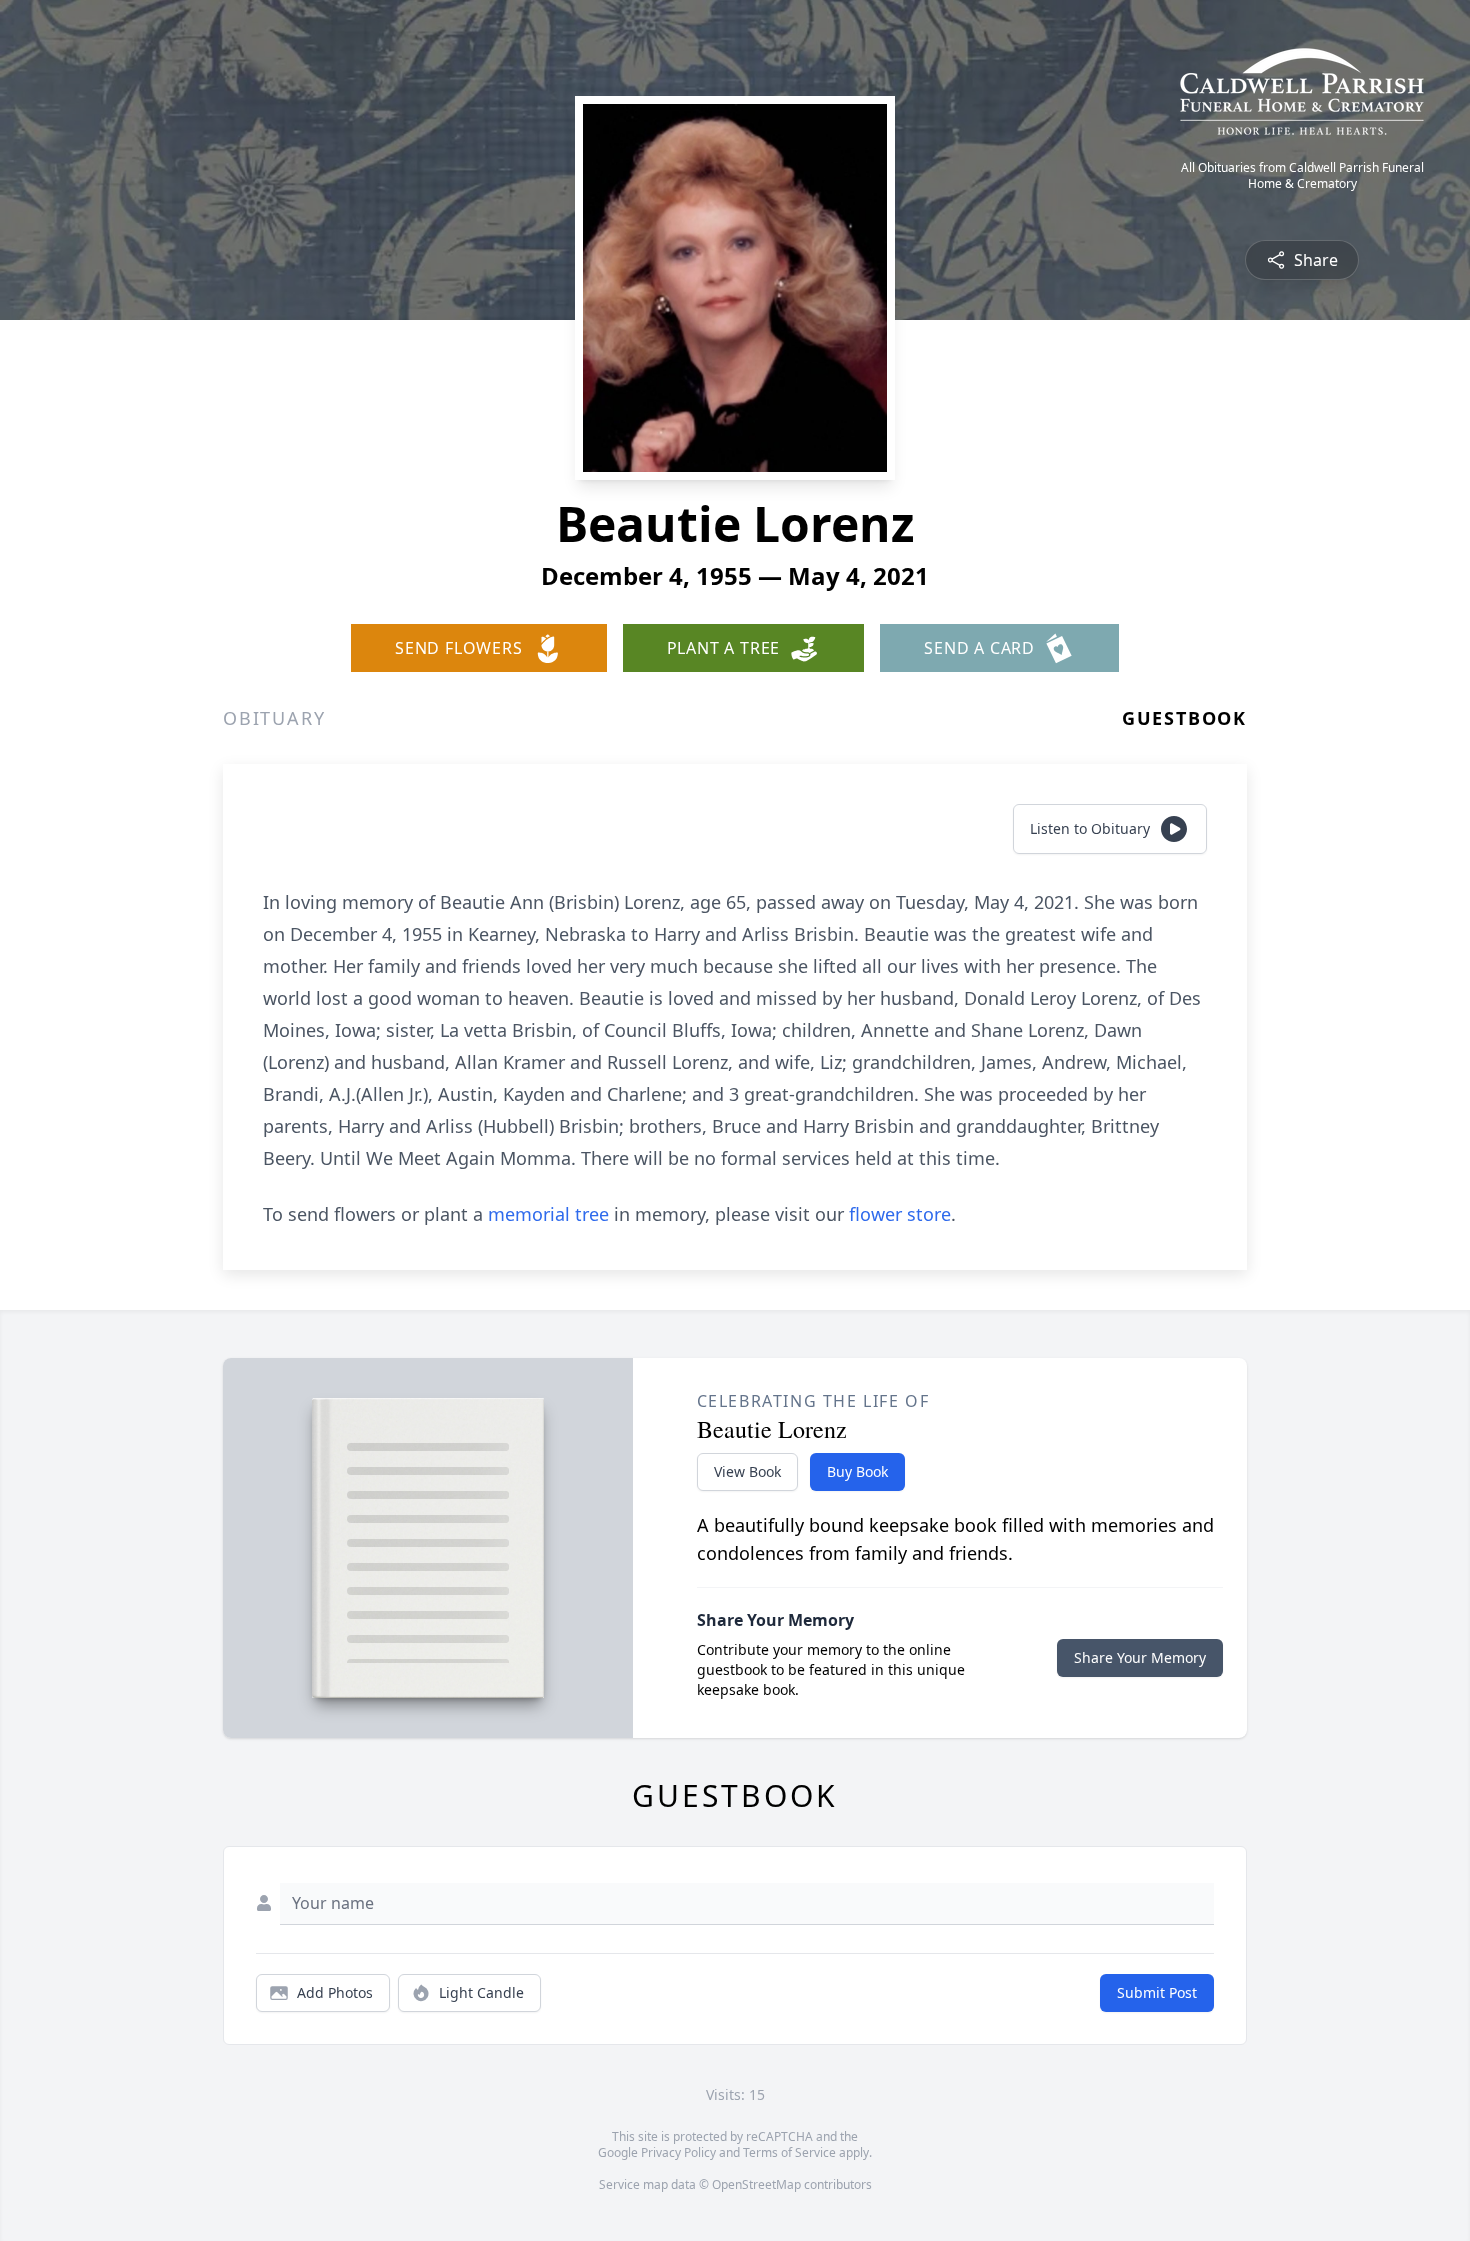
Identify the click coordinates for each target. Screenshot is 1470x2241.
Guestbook (1184, 718)
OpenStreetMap (756, 2184)
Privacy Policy (678, 2152)
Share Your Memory (1140, 1657)
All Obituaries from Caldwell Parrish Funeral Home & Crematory (1302, 176)
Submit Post (1157, 1992)
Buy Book (857, 1471)
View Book (747, 1471)
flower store (900, 1214)
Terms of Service (789, 2152)
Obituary (274, 718)
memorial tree (548, 1214)
